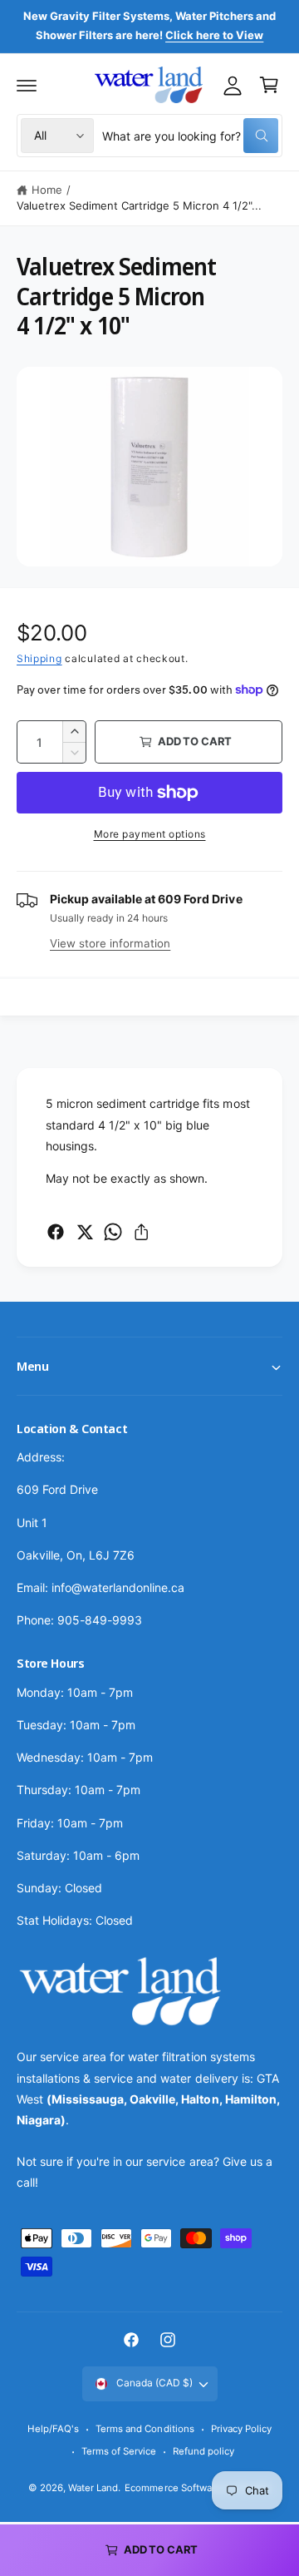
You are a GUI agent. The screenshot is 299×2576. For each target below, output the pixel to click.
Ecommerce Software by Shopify (197, 2488)
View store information (110, 943)
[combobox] (190, 136)
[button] (27, 85)
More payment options (150, 834)
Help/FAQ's (53, 2429)
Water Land (93, 2488)
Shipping (39, 658)
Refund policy (203, 2451)
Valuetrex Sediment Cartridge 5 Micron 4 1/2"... (139, 205)
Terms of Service (119, 2451)
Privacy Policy (241, 2429)
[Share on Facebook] (56, 1232)
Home (47, 190)
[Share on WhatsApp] (113, 1232)
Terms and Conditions (145, 2429)
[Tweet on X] (85, 1232)
